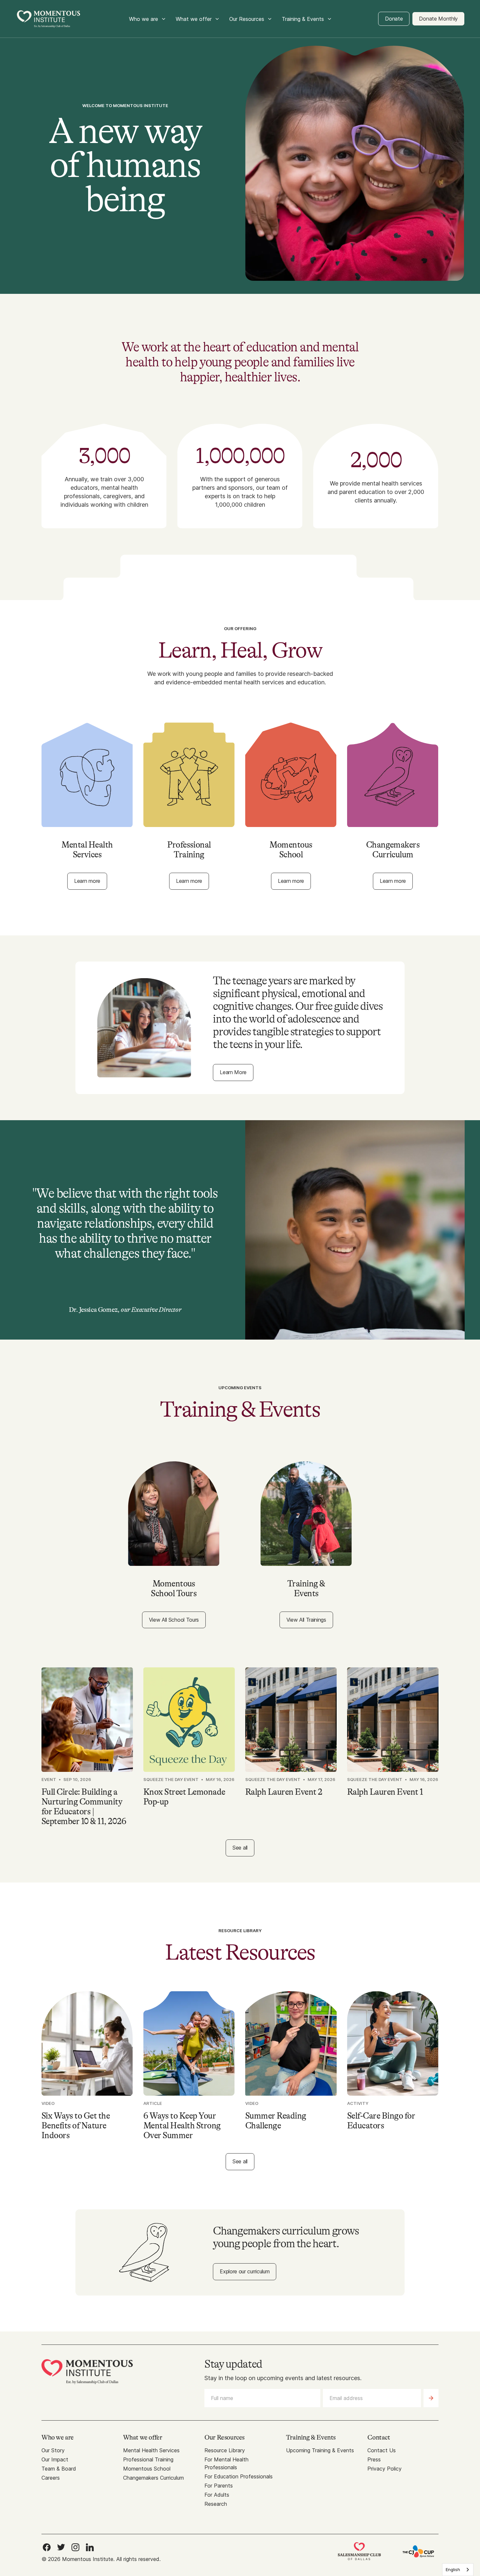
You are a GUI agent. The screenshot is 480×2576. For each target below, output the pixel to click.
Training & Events (303, 19)
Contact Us (382, 2450)
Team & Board (59, 2469)
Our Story (53, 2450)
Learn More (233, 1072)
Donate (394, 19)
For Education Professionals (239, 2476)
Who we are (144, 19)
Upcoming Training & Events (320, 2450)
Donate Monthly (438, 19)
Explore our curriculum (245, 2271)
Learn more (87, 881)
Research (216, 2504)
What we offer (194, 19)
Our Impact (55, 2459)
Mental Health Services (151, 2450)
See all (240, 1848)
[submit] (431, 2398)
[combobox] (458, 2570)
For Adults (217, 2495)
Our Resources (247, 19)
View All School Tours (174, 1620)
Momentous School (147, 2469)
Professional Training (148, 2459)
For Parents (219, 2486)
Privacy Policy (384, 2469)
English (453, 2569)
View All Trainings (306, 1620)
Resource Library (225, 2450)
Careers (51, 2478)
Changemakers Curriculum (153, 2478)
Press (374, 2459)
